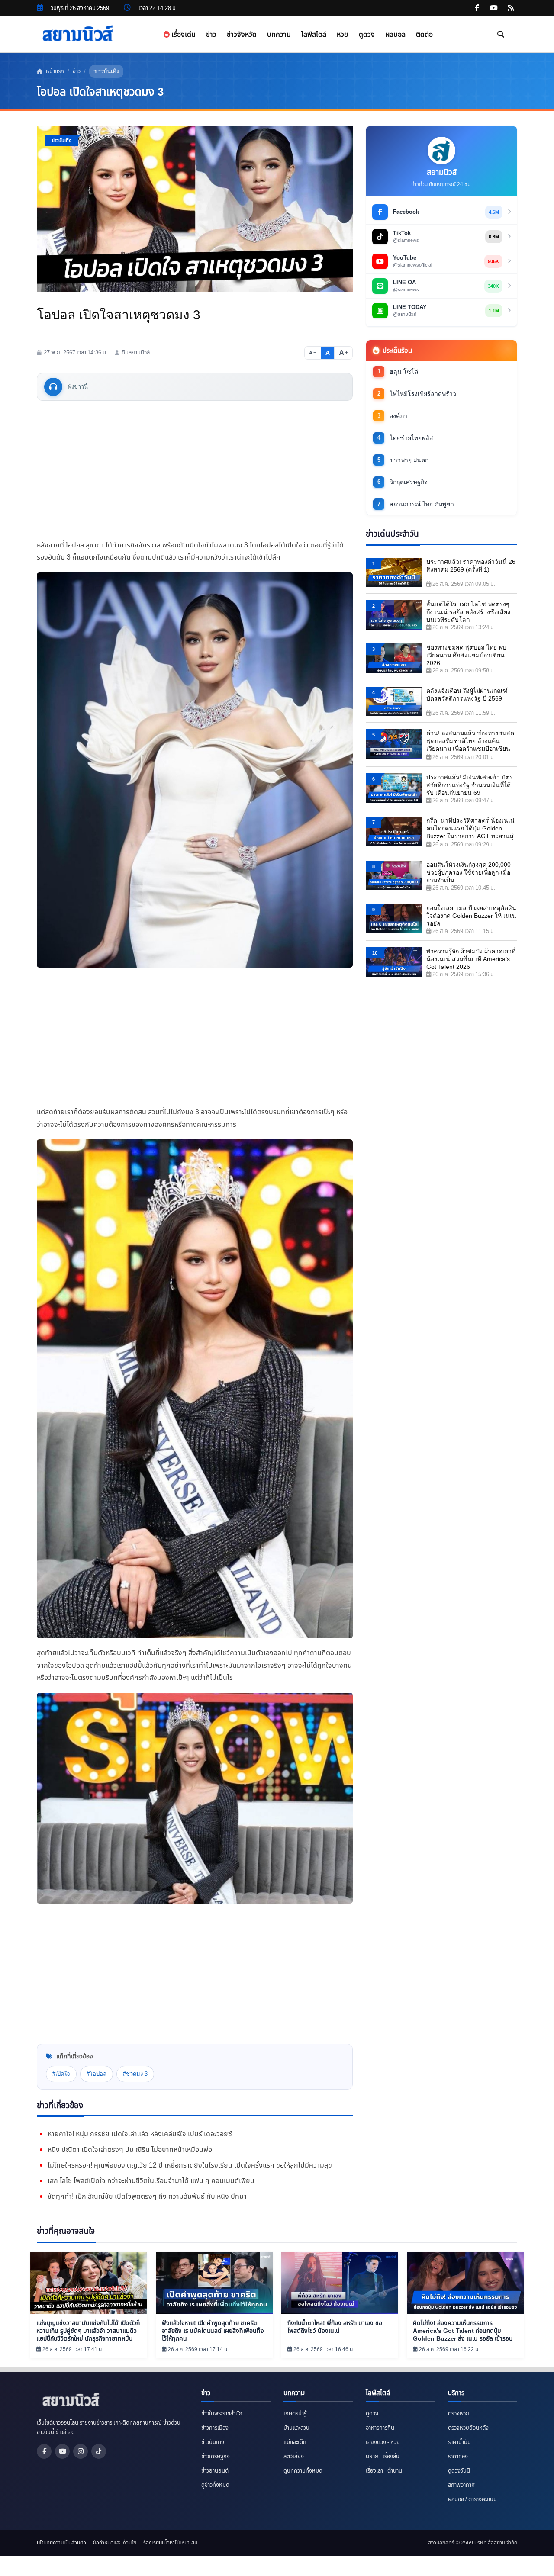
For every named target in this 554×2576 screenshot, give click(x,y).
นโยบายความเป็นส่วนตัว (61, 2543)
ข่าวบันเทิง (106, 71)
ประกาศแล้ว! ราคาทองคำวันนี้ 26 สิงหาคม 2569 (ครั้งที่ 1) (471, 566)
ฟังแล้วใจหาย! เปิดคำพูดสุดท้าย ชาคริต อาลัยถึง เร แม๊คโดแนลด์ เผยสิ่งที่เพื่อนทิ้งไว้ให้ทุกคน (213, 2331)
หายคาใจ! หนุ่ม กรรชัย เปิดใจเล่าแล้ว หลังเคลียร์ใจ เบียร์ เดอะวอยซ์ (140, 2134)
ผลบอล (395, 34)
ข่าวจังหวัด (242, 34)
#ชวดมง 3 (135, 2074)
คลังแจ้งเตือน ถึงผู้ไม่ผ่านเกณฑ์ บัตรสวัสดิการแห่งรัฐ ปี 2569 (467, 695)
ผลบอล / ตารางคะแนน (472, 2499)
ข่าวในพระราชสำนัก (222, 2414)
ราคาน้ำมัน (459, 2442)
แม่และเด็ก (295, 2442)
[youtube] (494, 8)
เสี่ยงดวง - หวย (383, 2442)
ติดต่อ (424, 34)
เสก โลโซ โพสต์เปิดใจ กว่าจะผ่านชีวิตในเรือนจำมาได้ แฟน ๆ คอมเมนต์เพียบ (151, 2181)
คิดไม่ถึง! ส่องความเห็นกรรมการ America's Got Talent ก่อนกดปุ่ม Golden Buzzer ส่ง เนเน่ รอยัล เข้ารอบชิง (463, 2331)
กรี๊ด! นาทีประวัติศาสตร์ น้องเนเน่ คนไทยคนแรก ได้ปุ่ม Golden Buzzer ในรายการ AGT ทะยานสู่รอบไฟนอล (470, 829)
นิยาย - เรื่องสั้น (383, 2457)
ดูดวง (367, 34)
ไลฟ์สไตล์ (314, 34)
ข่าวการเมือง (215, 2428)
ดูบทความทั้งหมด (303, 2471)
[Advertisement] (195, 470)
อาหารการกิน (380, 2428)
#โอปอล (97, 2074)
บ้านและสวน (296, 2428)
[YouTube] (62, 2451)
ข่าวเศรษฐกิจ (216, 2457)
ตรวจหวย (459, 2414)
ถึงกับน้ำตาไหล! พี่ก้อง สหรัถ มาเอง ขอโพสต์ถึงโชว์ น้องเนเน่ (335, 2327)
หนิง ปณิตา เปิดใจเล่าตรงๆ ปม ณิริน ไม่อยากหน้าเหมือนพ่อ (130, 2150)
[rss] (511, 8)
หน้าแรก (54, 71)
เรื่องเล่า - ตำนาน (384, 2471)
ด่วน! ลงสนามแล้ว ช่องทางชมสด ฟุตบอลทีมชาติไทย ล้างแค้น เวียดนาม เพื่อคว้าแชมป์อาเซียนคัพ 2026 (470, 741)
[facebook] (477, 8)
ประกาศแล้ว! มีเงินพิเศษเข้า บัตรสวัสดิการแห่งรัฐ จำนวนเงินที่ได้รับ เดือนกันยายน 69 (470, 785)
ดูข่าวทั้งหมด (215, 2485)
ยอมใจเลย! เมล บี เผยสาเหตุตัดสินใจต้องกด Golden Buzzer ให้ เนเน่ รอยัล (471, 916)
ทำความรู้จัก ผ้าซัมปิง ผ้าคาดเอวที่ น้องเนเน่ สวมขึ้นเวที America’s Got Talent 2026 (471, 959)
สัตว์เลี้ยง (294, 2457)
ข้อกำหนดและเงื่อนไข (115, 2543)
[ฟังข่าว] (53, 387)
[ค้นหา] (501, 35)
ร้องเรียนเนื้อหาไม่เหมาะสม (170, 2543)
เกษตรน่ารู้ (295, 2414)
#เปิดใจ (61, 2074)
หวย (343, 34)
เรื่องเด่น (183, 34)
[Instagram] (81, 2451)
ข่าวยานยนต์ (215, 2471)
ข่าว (211, 34)
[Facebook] (44, 2451)
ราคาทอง (458, 2457)
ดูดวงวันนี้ (459, 2471)
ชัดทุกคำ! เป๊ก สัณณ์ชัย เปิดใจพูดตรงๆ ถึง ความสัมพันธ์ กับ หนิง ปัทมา (147, 2197)
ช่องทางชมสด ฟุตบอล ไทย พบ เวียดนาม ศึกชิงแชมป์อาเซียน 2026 (466, 655)
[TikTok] (99, 2451)
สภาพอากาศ (461, 2485)
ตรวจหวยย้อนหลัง (468, 2428)
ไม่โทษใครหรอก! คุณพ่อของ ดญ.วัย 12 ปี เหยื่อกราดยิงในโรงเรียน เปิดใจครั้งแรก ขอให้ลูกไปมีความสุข (190, 2165)
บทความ (279, 34)
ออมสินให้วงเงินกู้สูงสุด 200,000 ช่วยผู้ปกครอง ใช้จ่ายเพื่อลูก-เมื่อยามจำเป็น (469, 872)
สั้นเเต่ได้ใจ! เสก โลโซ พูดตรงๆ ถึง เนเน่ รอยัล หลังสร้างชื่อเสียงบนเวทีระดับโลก (468, 612)
